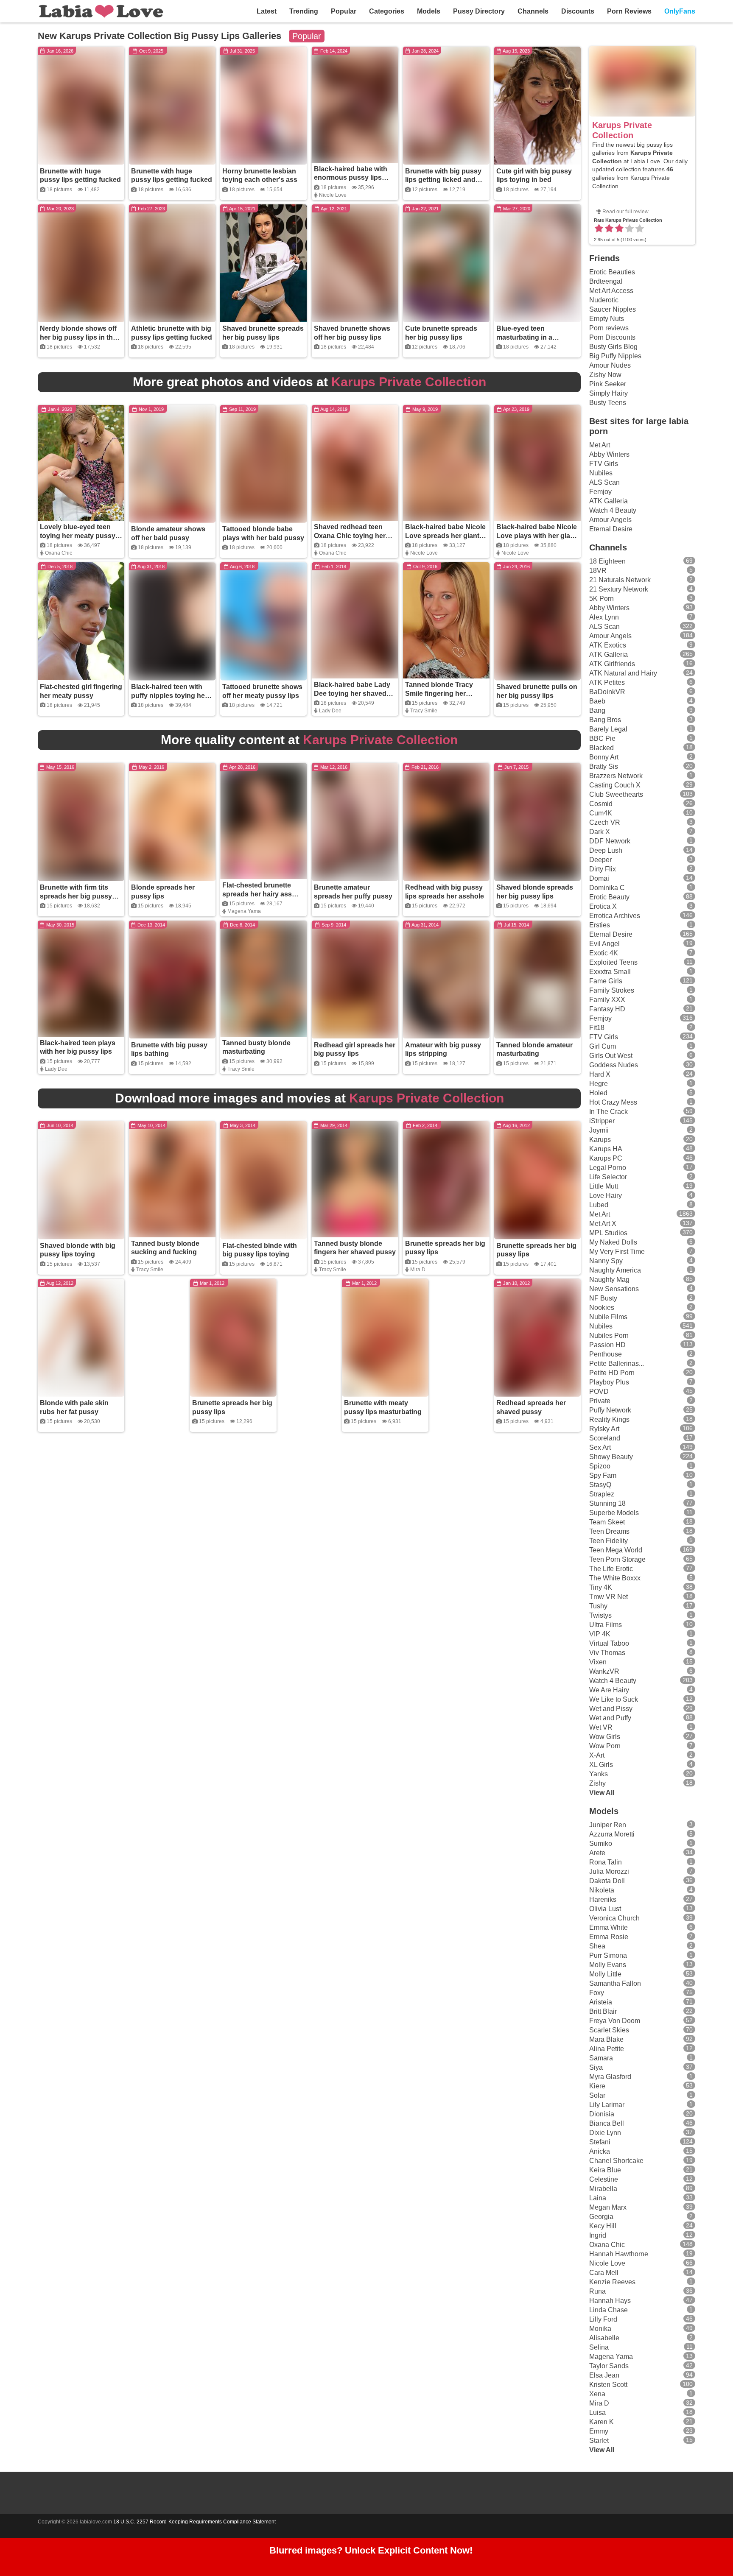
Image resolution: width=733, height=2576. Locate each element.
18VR (598, 571)
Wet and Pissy (611, 1709)
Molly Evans (608, 1965)
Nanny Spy (606, 1261)
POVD (599, 1391)
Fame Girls (606, 981)
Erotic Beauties (612, 272)
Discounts (578, 11)
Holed (598, 1093)
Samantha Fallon (615, 1983)
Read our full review (625, 212)
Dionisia (602, 2114)
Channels (533, 11)
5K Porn (602, 599)
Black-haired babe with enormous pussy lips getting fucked (351, 178)
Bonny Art (604, 757)
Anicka (600, 2151)
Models (429, 11)
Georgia (601, 2217)
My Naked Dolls (613, 1242)
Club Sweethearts (616, 794)
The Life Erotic (611, 1569)
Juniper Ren (608, 1825)
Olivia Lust (605, 1909)
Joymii (599, 1130)
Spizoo (600, 1466)
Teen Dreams (609, 1531)
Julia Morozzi (609, 1871)
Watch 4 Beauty (613, 510)
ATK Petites (607, 682)
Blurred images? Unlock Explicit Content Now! (371, 2550)
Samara (601, 2058)
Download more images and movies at (309, 1098)
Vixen (598, 1662)
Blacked (602, 748)
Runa (597, 2291)
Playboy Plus (609, 1382)
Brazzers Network (616, 776)
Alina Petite (607, 2049)
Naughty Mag (609, 1280)
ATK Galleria (609, 501)
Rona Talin (606, 1862)
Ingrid (598, 2235)
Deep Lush (606, 850)
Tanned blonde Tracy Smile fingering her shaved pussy (439, 694)
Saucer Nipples (613, 309)
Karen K (602, 2422)
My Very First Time (617, 1252)
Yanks (599, 1774)
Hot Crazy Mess (613, 1102)
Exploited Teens (613, 962)
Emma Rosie (609, 1937)
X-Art (597, 1755)
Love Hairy (606, 1196)
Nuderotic (604, 300)
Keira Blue (605, 2170)
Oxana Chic (59, 553)
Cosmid (601, 804)
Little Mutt (604, 1186)
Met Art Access (611, 291)
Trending (304, 11)
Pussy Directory (479, 11)
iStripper (602, 1121)
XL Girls (601, 1765)
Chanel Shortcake (616, 2161)
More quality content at (309, 740)
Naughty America (615, 1270)
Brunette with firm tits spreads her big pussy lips (76, 896)
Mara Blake (606, 2039)
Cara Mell (604, 2273)
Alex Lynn (604, 617)
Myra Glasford (610, 2077)
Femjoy (600, 492)
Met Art (600, 445)
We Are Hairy (609, 1690)
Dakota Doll (607, 1881)
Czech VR (605, 822)
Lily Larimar (607, 2105)
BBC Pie (602, 738)
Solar (597, 2095)
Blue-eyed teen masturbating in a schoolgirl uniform (526, 337)
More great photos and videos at (309, 382)
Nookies (602, 1308)
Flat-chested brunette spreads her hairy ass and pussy (257, 894)
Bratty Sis (604, 766)
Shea (597, 1946)
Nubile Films (608, 1317)
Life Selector (608, 1177)
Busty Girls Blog (613, 347)
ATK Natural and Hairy (623, 673)
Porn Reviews (629, 11)
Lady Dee (330, 711)
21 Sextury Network (619, 589)
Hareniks (603, 1899)
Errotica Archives (615, 916)
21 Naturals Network (620, 580)
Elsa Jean (604, 2375)
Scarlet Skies (609, 2030)
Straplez (602, 1494)
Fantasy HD (607, 1009)
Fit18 (597, 1028)
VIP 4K (600, 1634)
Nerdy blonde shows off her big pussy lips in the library (78, 337)
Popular (344, 11)
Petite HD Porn (612, 1373)
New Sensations (614, 1289)
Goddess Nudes (614, 1065)
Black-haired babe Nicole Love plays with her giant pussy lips (537, 536)
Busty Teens (608, 403)
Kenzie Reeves (612, 2282)
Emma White (609, 1927)
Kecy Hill (603, 2226)
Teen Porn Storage (617, 1559)
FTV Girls (604, 464)
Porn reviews (609, 328)
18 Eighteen (607, 561)
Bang (597, 710)
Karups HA (606, 1149)
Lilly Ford (603, 2319)
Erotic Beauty (609, 897)
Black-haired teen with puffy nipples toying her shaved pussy (169, 696)
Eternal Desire (611, 529)
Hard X (600, 1074)
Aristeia (601, 2002)
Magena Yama (244, 911)
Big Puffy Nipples (615, 356)
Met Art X (603, 1224)
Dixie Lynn (605, 2133)
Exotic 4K (604, 953)
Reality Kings (609, 1419)
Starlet (599, 2441)
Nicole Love (333, 195)
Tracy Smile (424, 711)
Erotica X (603, 906)
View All (602, 1793)
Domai (599, 878)
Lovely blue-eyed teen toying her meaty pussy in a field (78, 536)
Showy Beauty (611, 1457)
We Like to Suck (614, 1699)
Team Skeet (607, 1522)
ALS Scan (604, 482)
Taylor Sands (609, 2366)
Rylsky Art (604, 1429)
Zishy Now (605, 375)
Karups (600, 1140)
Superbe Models (614, 1513)
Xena (597, 2394)
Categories (387, 11)
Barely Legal (608, 729)
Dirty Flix (603, 869)
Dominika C (607, 888)
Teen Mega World (616, 1550)
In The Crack (609, 1112)
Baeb (597, 701)
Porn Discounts (612, 337)
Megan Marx (608, 2207)
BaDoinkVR (607, 692)
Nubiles (601, 473)
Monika (600, 2329)
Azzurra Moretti (612, 1834)
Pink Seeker (608, 384)
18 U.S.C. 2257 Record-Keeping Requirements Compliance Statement (194, 2522)
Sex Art (600, 1447)
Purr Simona (608, 1955)
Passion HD (607, 1345)
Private (600, 1401)
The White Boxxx (615, 1578)
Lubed (599, 1205)
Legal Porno (608, 1168)
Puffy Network (610, 1410)
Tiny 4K (601, 1587)
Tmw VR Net (609, 1597)
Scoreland (605, 1438)
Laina (598, 2198)
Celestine (604, 2179)
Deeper (600, 860)
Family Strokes (612, 990)
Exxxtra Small (610, 972)
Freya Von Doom (615, 2021)
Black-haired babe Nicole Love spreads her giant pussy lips (445, 536)
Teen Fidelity (609, 1541)
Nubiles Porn (609, 1335)
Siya (596, 2067)
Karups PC (606, 1158)
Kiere (597, 2086)
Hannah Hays (610, 2301)
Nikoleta (602, 1890)
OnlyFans (680, 11)
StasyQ (600, 1485)
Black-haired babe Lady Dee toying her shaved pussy (352, 694)
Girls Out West (611, 1056)
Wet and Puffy (610, 1718)
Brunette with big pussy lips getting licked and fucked (443, 180)
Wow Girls (605, 1737)
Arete (597, 1853)
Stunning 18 (607, 1503)
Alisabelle (604, 2338)
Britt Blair (603, 2011)
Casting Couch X (615, 785)
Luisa (597, 2413)
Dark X (600, 832)
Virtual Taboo (609, 1643)
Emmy (599, 2431)
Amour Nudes (610, 365)
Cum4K (601, 813)
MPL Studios (608, 1233)
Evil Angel (604, 944)
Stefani (600, 2142)
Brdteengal (606, 281)
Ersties (600, 925)
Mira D (418, 1270)
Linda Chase (609, 2310)
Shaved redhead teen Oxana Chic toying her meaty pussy (350, 536)
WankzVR (604, 1671)
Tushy (598, 1606)
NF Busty (603, 1298)
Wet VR (601, 1727)
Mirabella (603, 2189)
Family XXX (607, 1000)
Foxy (597, 1993)
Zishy (597, 1783)
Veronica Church (614, 1918)
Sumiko (601, 1843)
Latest (267, 11)
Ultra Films (606, 1625)
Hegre (599, 1084)
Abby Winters (609, 454)
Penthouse (606, 1354)
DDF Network (610, 841)
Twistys (600, 1615)
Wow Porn (605, 1746)
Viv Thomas (607, 1653)
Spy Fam (603, 1475)
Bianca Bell (607, 2123)
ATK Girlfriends (612, 664)
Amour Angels (610, 520)
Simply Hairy (609, 393)
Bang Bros (605, 720)
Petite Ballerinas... (617, 1363)
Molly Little (605, 1974)
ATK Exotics (608, 645)
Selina (599, 2347)
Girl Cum (603, 1046)
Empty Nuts (607, 319)
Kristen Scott (608, 2385)
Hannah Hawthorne (619, 2254)
